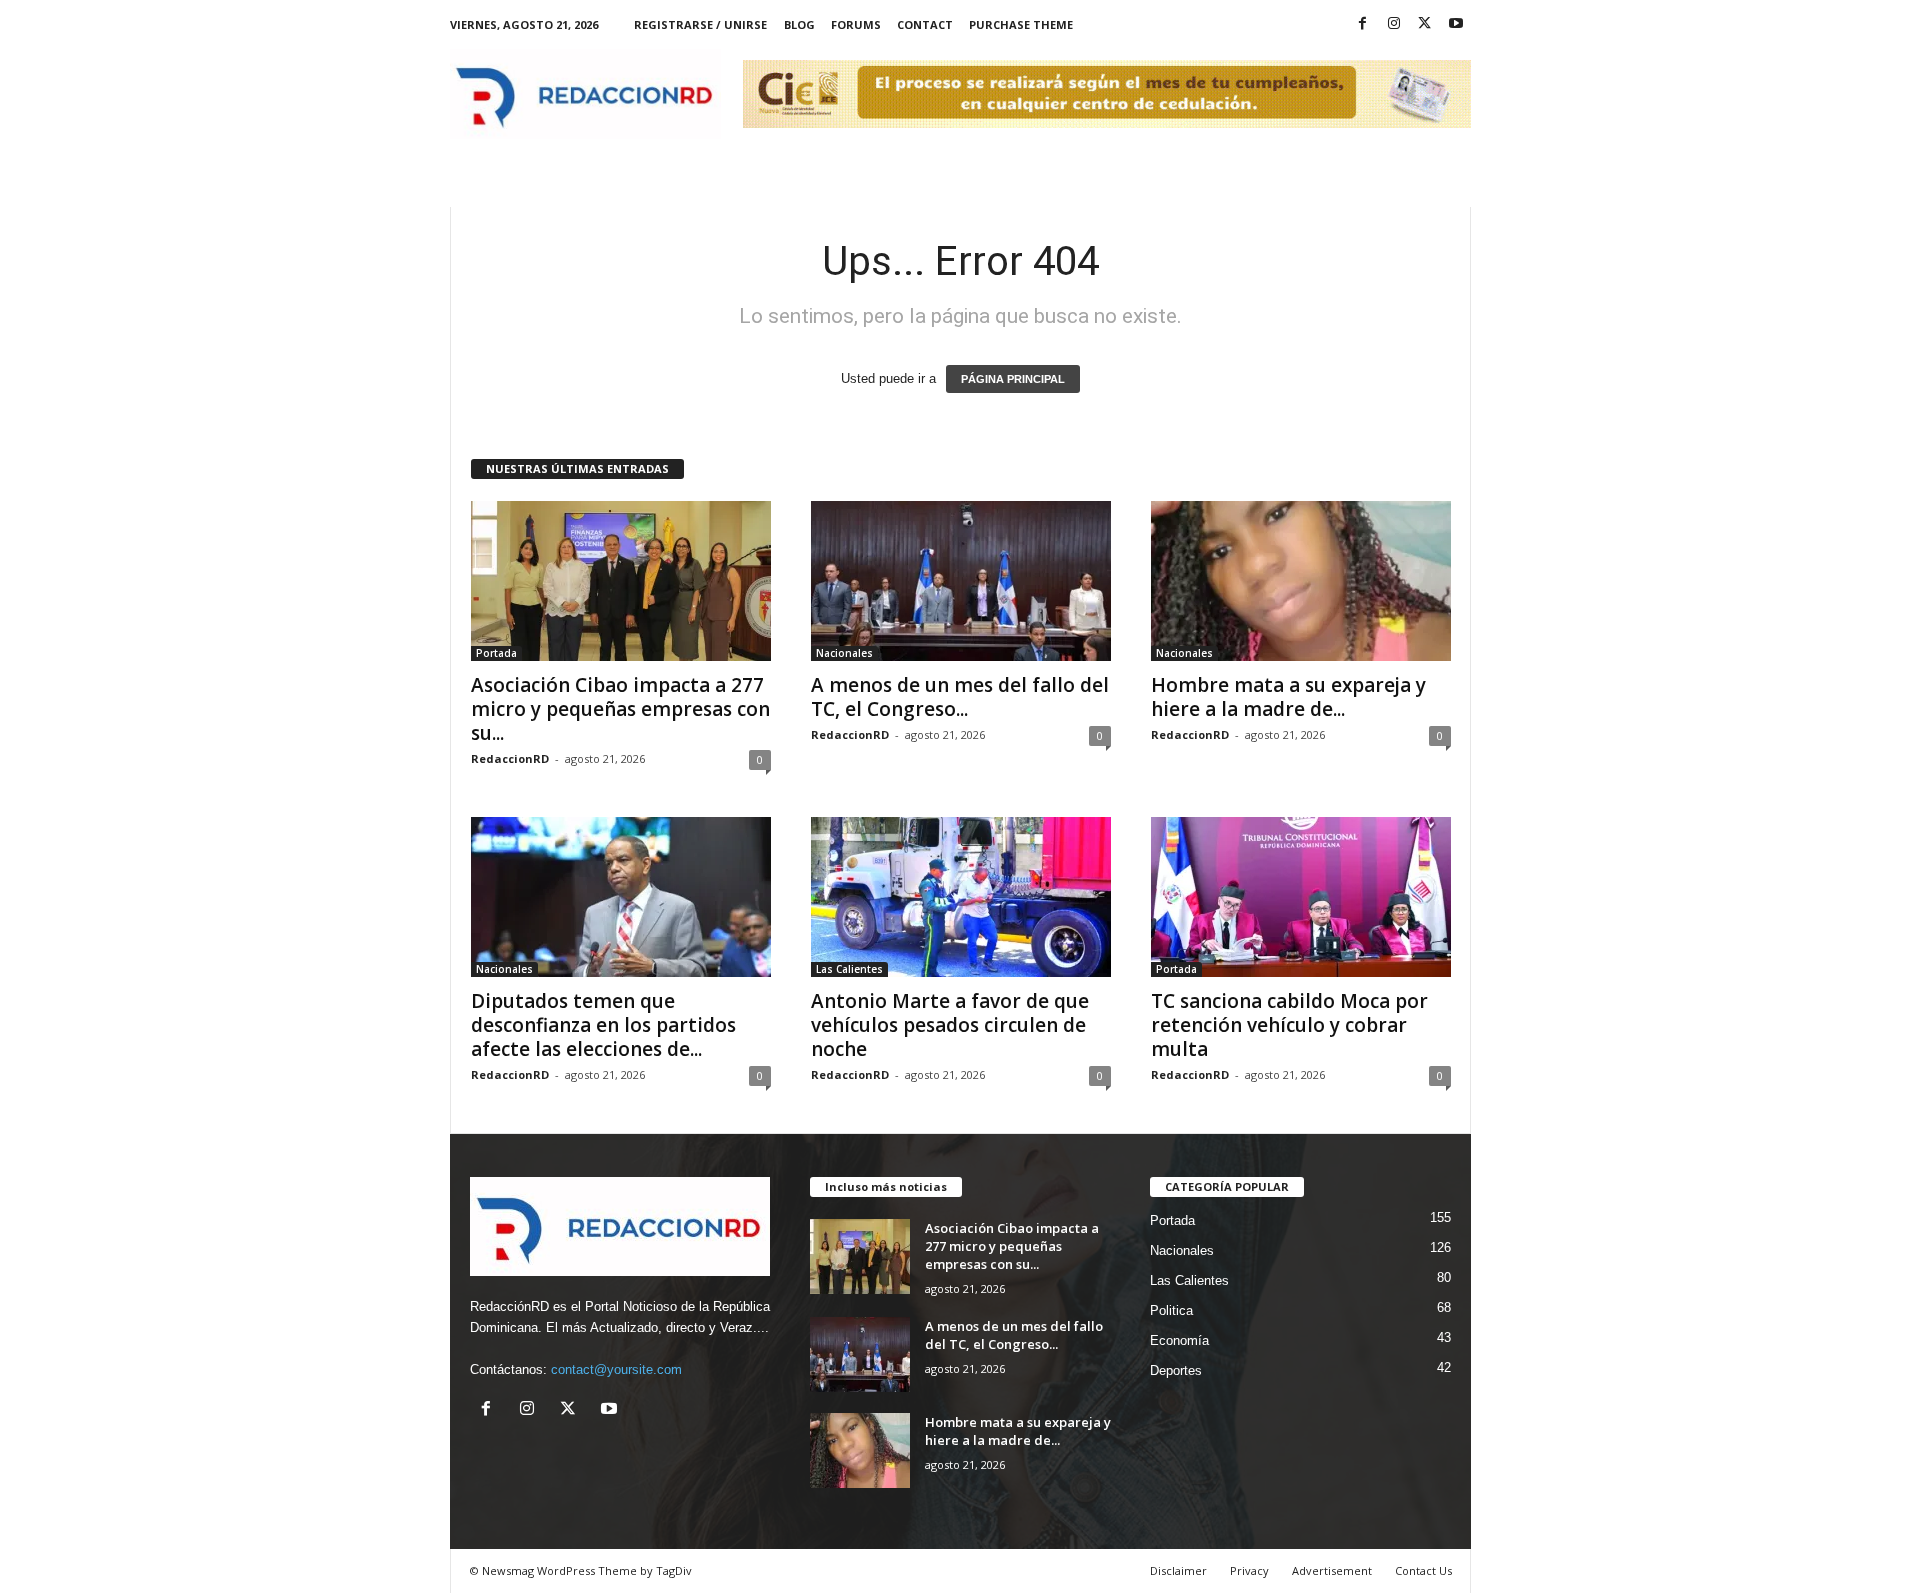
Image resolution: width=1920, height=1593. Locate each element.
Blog (799, 24)
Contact (925, 24)
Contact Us (1423, 1570)
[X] (1425, 24)
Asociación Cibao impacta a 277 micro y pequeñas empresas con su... (620, 709)
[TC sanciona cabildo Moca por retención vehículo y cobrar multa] (1301, 897)
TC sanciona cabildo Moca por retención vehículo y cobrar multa (1289, 1025)
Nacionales (844, 653)
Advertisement (1332, 1570)
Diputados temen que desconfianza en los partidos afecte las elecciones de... (603, 1025)
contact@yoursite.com (616, 1369)
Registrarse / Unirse (700, 24)
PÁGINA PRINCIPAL (1013, 379)
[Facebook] (1363, 24)
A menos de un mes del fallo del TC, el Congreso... (960, 697)
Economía (1179, 1340)
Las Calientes (849, 969)
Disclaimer (1178, 1570)
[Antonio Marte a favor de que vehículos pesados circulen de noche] (961, 897)
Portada (496, 653)
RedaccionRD (510, 758)
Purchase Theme (1021, 24)
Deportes (1176, 1370)
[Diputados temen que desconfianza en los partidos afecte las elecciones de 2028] (621, 897)
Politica (1171, 1310)
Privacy (1249, 1570)
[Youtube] (1456, 24)
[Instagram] (1394, 24)
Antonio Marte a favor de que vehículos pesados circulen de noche (950, 1025)
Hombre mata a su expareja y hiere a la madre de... (1288, 697)
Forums (856, 24)
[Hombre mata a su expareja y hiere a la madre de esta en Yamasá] (1301, 581)
